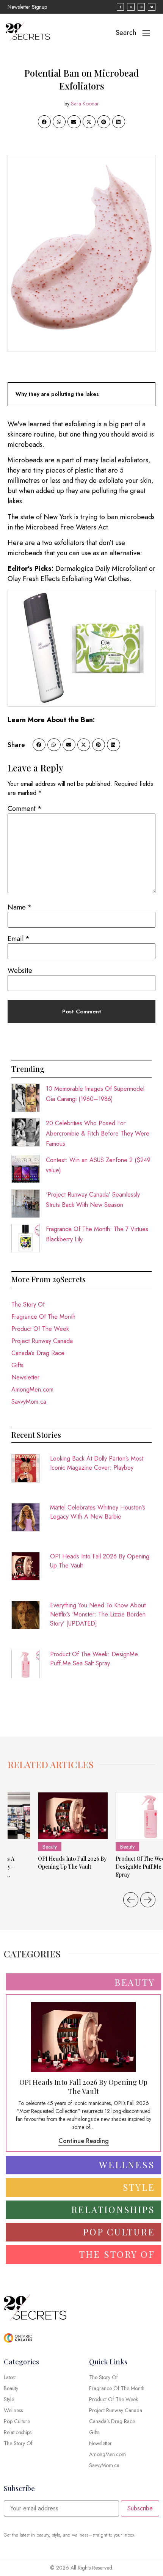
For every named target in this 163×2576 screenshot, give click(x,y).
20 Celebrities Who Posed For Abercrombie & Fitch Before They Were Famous (98, 1133)
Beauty (50, 1847)
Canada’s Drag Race (38, 1353)
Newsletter (25, 1377)
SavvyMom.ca (29, 1402)
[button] (44, 122)
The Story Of (28, 1304)
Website (20, 971)
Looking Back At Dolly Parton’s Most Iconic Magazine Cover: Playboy (97, 1463)
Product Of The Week (40, 1329)
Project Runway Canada (42, 1341)
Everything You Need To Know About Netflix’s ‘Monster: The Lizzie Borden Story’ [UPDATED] (98, 1614)
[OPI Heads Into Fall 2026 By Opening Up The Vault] (73, 1816)
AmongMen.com (32, 1389)
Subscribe (140, 2508)
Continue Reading (84, 2141)
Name (20, 907)
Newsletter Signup (27, 7)
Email (19, 939)
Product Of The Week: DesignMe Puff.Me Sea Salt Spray (94, 1659)
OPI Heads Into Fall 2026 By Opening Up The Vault (100, 1561)
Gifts (17, 1365)
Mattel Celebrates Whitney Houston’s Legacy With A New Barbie (98, 1512)
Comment (25, 809)
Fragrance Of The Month (43, 1317)
